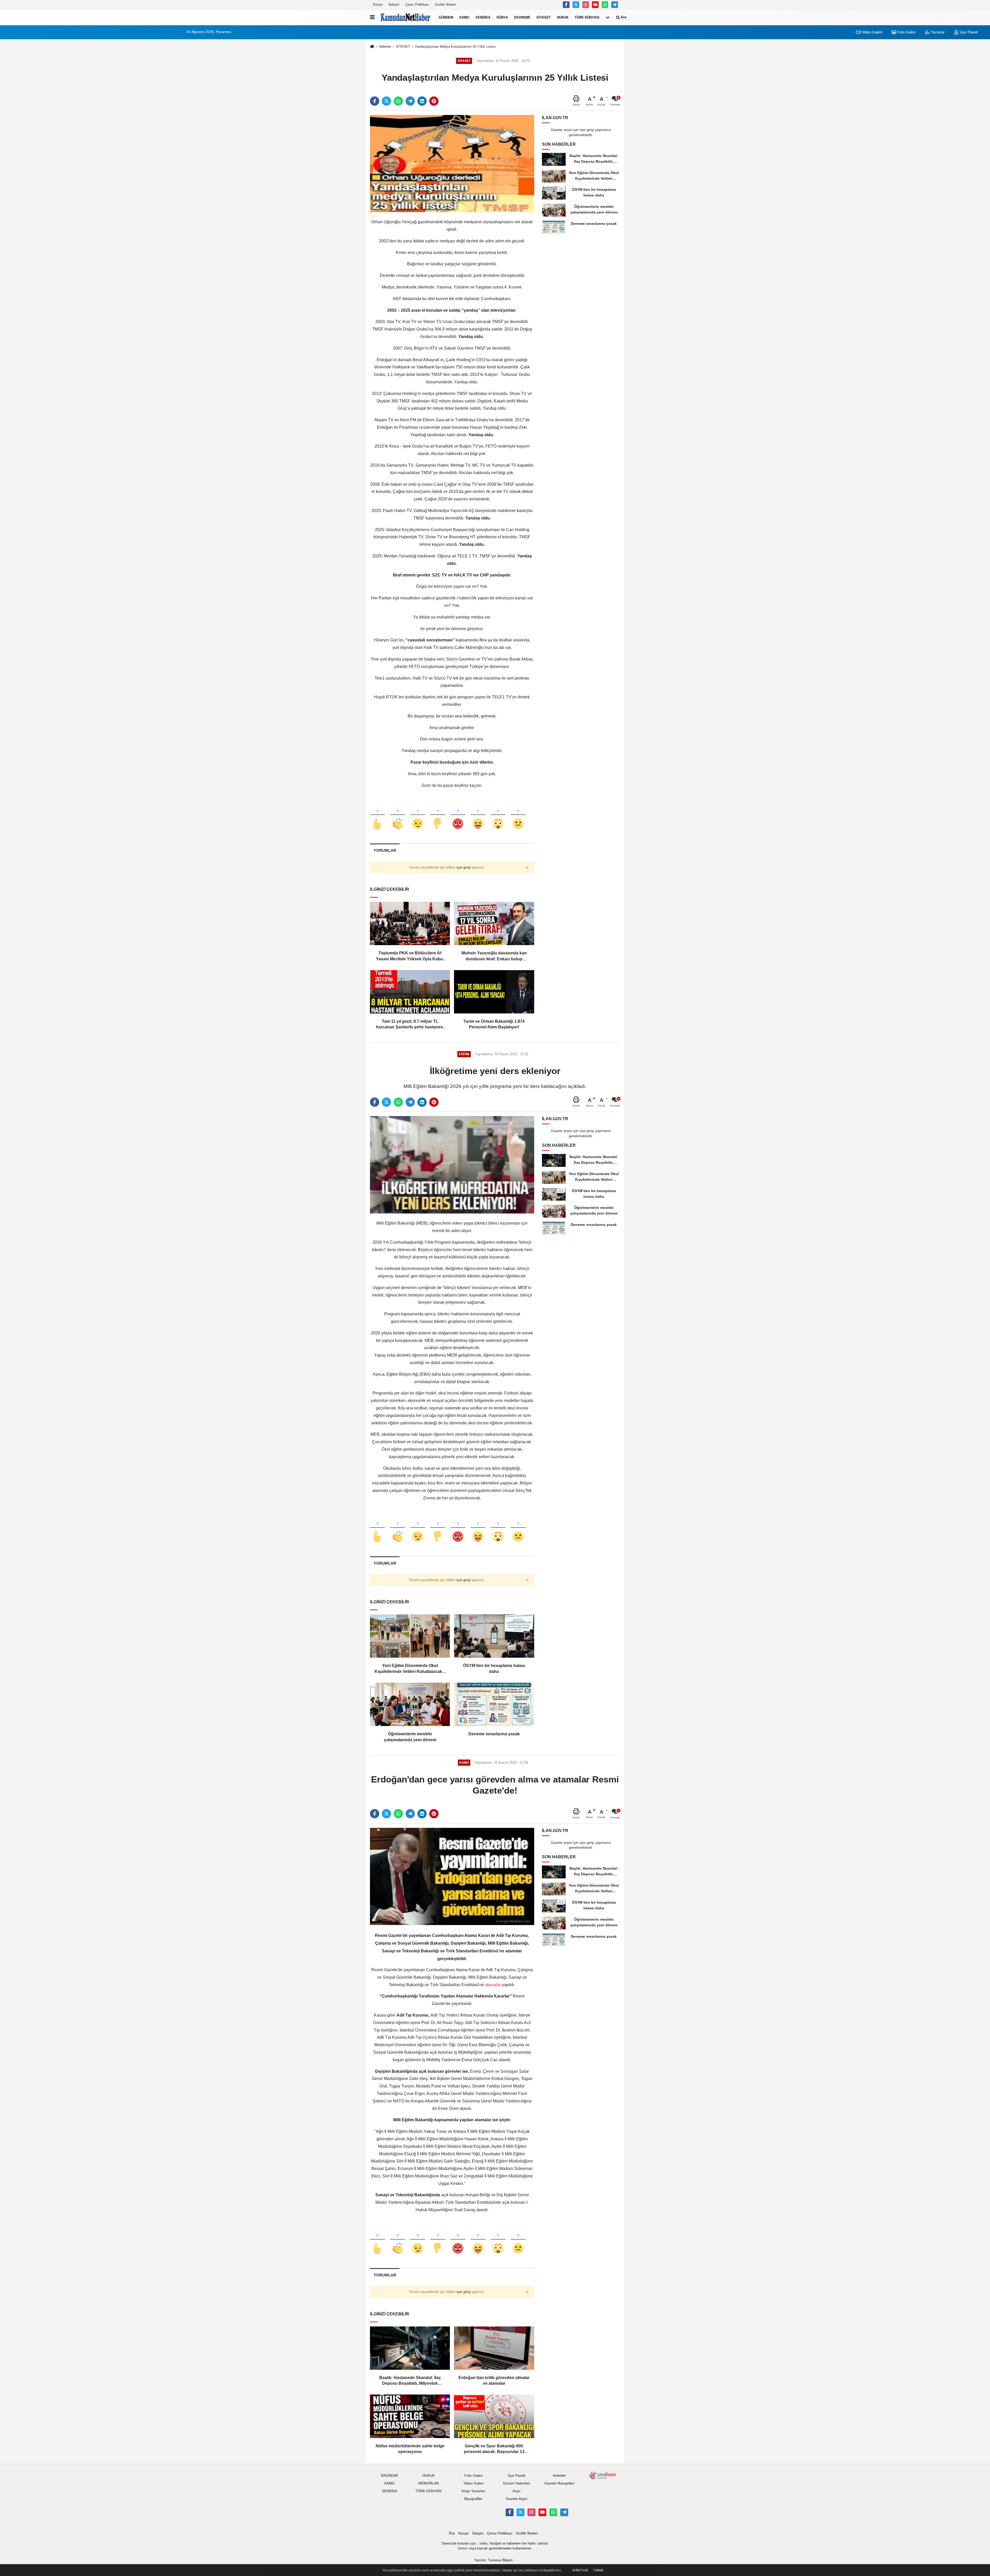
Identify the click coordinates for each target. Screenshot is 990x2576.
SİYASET (543, 17)
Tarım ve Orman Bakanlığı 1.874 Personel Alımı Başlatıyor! (494, 1024)
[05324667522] (605, 5)
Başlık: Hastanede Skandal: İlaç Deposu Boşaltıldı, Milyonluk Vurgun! (410, 2381)
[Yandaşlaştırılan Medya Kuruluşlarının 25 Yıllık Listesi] (452, 163)
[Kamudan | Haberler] (406, 17)
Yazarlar (937, 32)
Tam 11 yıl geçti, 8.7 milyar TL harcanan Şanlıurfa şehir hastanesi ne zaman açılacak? (410, 1025)
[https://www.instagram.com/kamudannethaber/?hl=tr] (586, 5)
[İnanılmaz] (498, 815)
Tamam (598, 2570)
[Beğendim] (377, 815)
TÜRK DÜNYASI (587, 17)
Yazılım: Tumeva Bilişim (493, 2560)
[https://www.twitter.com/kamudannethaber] (576, 5)
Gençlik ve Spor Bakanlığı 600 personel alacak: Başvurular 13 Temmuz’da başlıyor (494, 2449)
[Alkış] (398, 815)
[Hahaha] (478, 815)
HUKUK (563, 17)
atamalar (493, 1985)
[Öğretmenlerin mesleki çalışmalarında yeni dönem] (410, 1704)
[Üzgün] (518, 815)
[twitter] (386, 101)
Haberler (385, 47)
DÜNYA (502, 17)
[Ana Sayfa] (372, 47)
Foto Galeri (906, 32)
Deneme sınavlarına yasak (494, 1734)
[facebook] (375, 101)
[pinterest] (434, 101)
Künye (378, 5)
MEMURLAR (428, 2483)
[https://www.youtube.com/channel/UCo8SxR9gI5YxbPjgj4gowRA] (595, 5)
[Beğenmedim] (438, 815)
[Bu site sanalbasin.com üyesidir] (603, 2475)
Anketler (559, 2476)
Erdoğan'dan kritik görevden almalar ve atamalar (494, 2380)
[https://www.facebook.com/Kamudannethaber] (566, 5)
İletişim (394, 5)
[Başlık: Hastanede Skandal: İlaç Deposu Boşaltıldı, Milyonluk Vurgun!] (410, 2348)
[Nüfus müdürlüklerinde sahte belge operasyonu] (410, 2416)
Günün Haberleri (517, 2483)
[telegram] (410, 101)
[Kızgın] (458, 815)
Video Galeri (871, 32)
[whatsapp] (398, 101)
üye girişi (464, 867)
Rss (452, 2533)
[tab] (385, 850)
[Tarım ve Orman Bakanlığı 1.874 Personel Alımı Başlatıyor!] (494, 992)
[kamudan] (615, 5)
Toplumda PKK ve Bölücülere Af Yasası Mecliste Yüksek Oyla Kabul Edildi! (410, 956)
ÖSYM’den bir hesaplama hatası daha (494, 1668)
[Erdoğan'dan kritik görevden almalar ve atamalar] (494, 2348)
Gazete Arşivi (517, 2499)
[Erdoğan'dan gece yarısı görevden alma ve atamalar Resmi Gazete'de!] (452, 1876)
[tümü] (608, 17)
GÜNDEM (446, 17)
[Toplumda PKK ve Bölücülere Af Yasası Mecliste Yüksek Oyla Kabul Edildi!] (410, 923)
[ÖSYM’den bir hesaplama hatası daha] (494, 1636)
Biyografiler (473, 2499)
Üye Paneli (968, 32)
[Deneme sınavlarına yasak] (494, 1704)
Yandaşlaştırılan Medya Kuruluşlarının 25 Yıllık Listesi (455, 47)
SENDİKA (483, 17)
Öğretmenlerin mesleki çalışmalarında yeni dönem (410, 1737)
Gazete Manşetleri (559, 2483)
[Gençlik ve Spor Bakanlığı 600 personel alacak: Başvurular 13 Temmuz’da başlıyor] (494, 2416)
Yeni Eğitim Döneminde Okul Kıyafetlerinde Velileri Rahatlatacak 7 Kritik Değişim (410, 1669)
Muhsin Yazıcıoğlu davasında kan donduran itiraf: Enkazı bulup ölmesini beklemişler (494, 956)
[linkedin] (422, 101)
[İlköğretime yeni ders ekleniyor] (452, 1165)
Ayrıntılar (580, 2570)
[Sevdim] (418, 815)
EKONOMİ (522, 17)
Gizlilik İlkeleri (445, 5)
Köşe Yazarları (474, 2491)
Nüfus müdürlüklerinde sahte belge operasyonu (410, 2449)
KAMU (464, 17)
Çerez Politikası (417, 5)
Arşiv (517, 2491)
